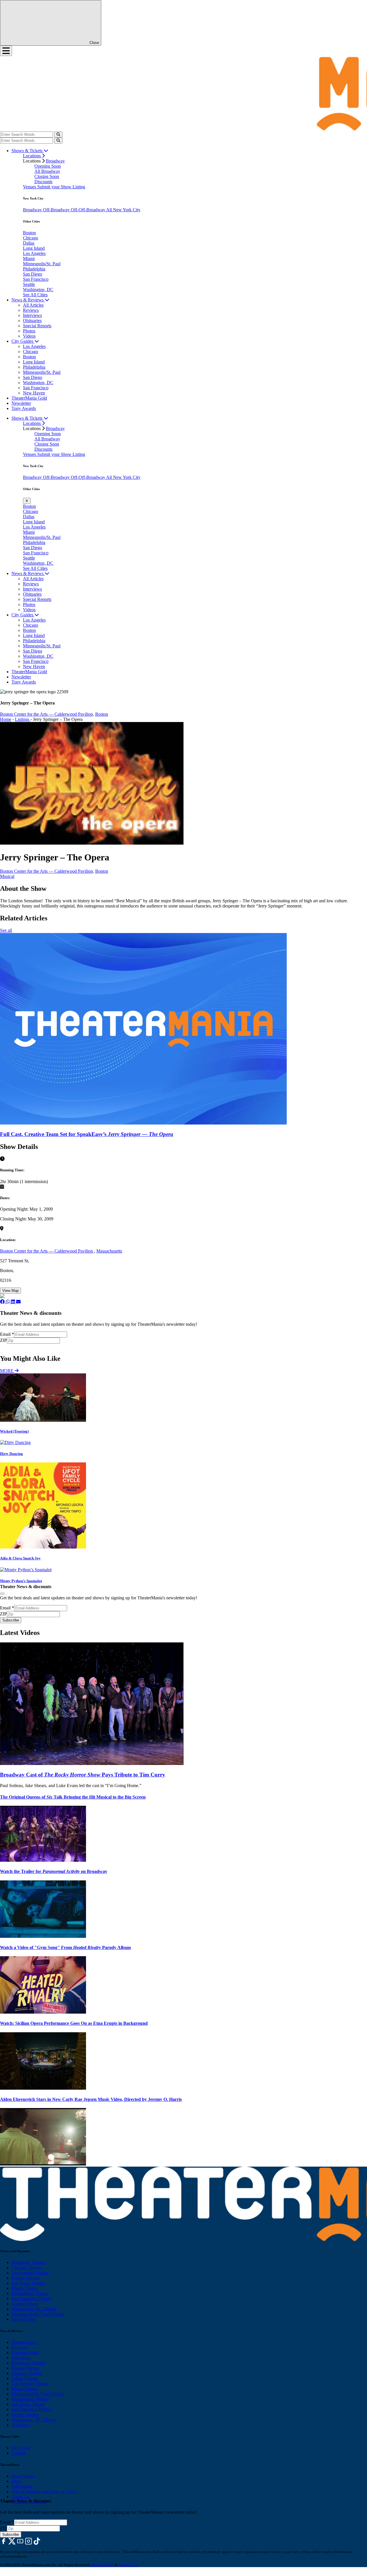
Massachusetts (109, 1251)
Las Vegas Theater (28, 2283)
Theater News (24, 2342)
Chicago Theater (27, 2268)
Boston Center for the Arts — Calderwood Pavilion (47, 1251)
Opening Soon (48, 166)
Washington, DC (38, 290)
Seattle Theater (25, 2304)
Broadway (55, 161)
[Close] (2, 1594)
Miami (29, 259)
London (19, 2453)
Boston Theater (25, 2278)
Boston (29, 233)
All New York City (123, 210)
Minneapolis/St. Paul (42, 264)
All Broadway (47, 171)
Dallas (29, 243)
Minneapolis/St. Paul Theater (38, 2314)
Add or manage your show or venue (44, 2491)
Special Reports (37, 326)
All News (20, 2425)
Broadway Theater (28, 2262)
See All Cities (35, 295)
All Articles (33, 305)
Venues (30, 187)
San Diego (33, 274)
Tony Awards (24, 408)
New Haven (34, 393)
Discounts (43, 182)
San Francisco (36, 279)
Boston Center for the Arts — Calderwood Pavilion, (47, 714)
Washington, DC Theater (34, 2309)
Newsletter (21, 403)
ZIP (3, 1340)
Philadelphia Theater (30, 2293)
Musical (7, 876)
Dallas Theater (25, 2378)
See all (6, 930)
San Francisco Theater (32, 2299)
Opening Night (25, 2353)
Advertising (22, 2486)
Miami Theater (25, 2288)
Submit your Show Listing (61, 187)
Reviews (31, 310)
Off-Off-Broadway (88, 210)
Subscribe (11, 1346)
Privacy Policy (103, 2565)
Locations (32, 156)
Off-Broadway (57, 210)
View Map (10, 1291)
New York (21, 2448)
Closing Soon (47, 176)
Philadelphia (34, 269)
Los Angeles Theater (30, 2273)
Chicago (31, 238)
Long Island (34, 248)
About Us (20, 2497)
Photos (29, 331)
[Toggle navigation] (6, 51)
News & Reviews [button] (28, 300)
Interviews (32, 315)
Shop (16, 2481)
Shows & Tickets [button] (28, 151)
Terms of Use (128, 2565)
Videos (29, 336)
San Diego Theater (29, 2404)
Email (7, 1334)
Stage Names (23, 2476)
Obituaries (32, 321)
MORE (7, 1371)
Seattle (29, 284)
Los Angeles (34, 253)
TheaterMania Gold (29, 398)
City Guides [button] (23, 341)
